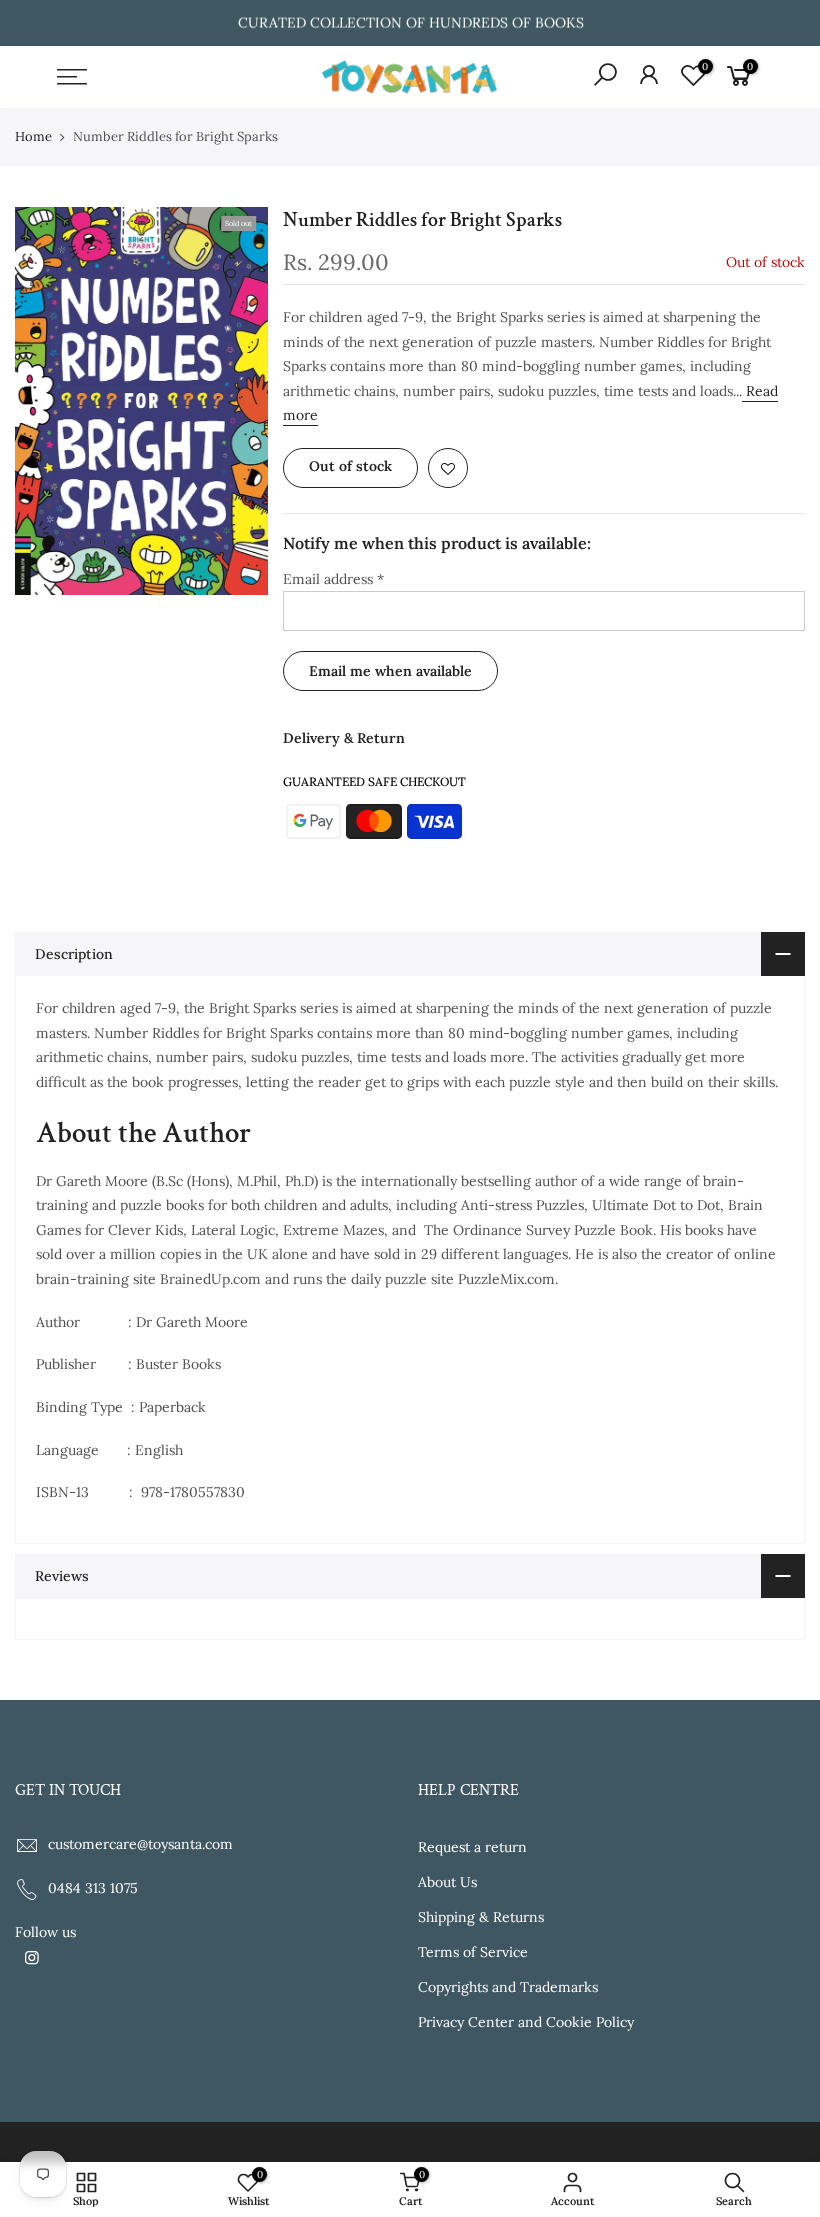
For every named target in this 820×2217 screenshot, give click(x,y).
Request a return (472, 1847)
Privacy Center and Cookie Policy (526, 2022)
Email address (333, 579)
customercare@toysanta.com (140, 1844)
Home (33, 136)
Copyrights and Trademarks (508, 1987)
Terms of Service (473, 1952)
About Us (447, 1882)
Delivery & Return (344, 738)
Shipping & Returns (481, 1917)
